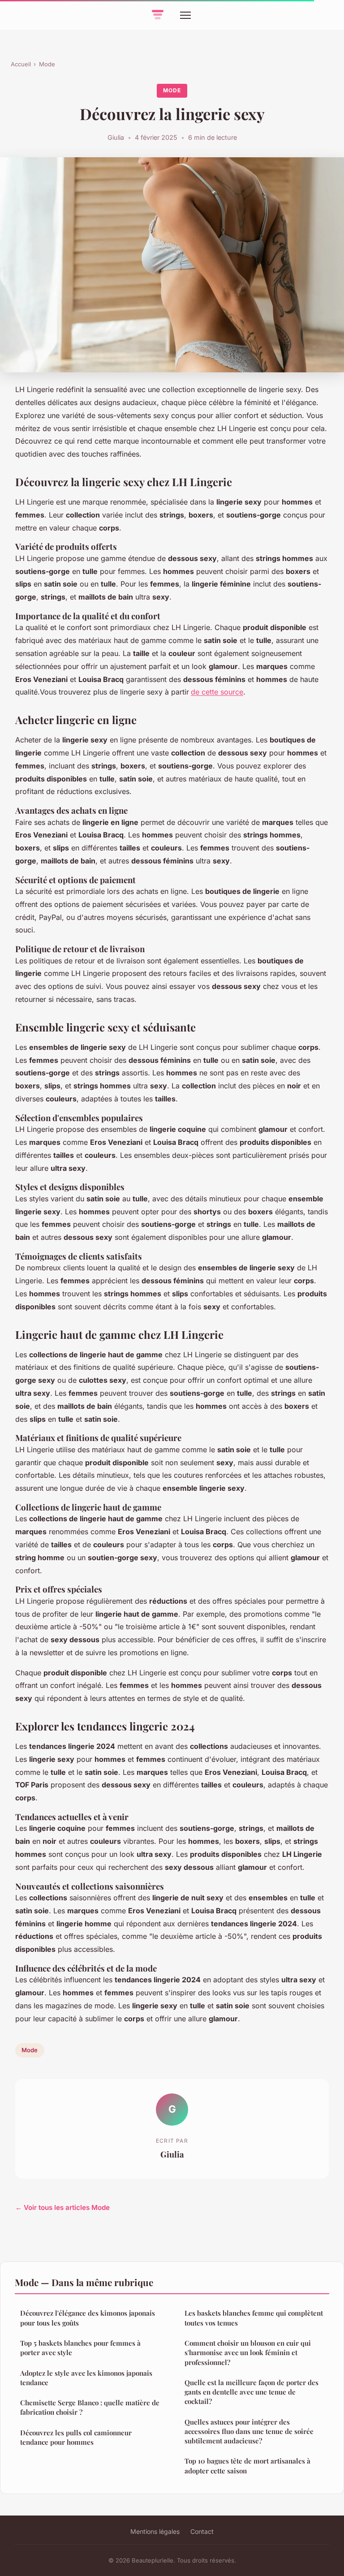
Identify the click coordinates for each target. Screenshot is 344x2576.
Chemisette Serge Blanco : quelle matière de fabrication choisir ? (90, 2407)
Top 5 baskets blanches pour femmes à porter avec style (80, 2348)
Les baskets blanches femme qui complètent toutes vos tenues (254, 2318)
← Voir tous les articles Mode (62, 2207)
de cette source (217, 692)
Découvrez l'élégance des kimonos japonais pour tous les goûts (88, 2318)
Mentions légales (155, 2531)
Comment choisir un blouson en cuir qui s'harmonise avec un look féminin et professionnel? (248, 2353)
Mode (47, 64)
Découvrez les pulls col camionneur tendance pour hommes (76, 2437)
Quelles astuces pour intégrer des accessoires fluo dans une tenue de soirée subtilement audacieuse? (249, 2431)
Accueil (21, 64)
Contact (202, 2531)
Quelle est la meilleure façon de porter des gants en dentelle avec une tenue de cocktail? (252, 2392)
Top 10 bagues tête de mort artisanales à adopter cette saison (247, 2466)
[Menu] (185, 15)
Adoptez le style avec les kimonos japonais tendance (86, 2378)
